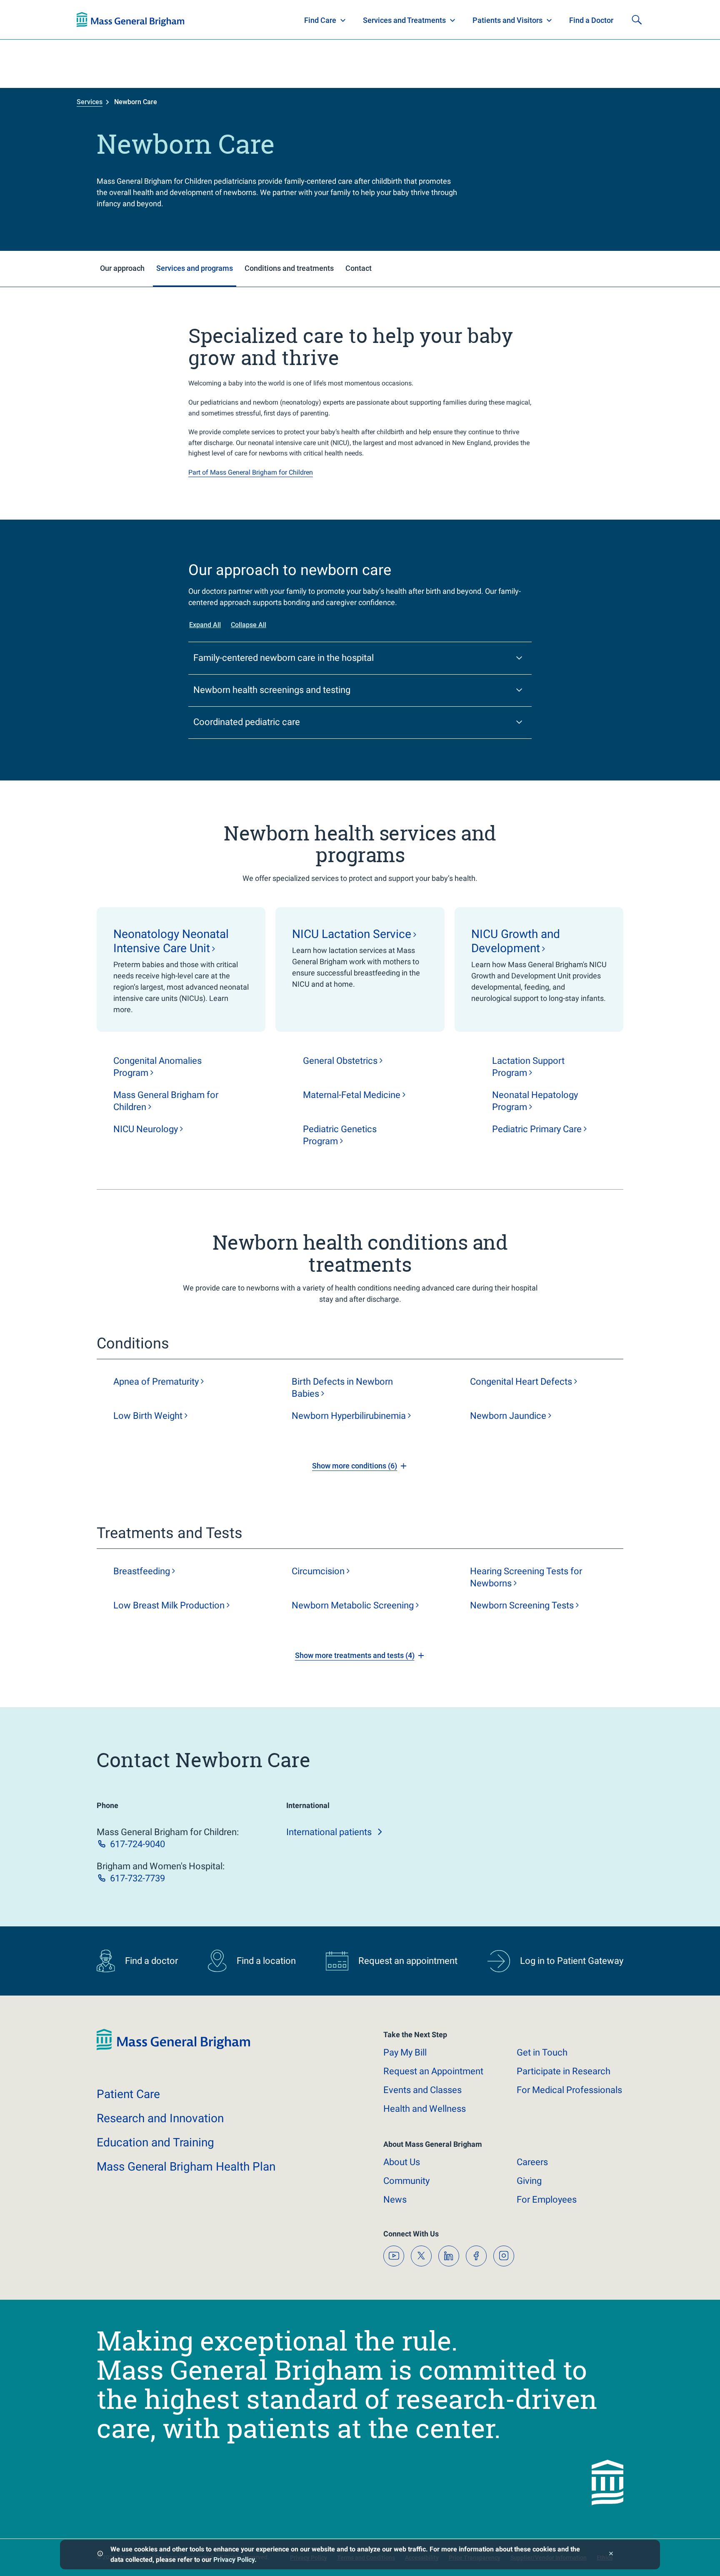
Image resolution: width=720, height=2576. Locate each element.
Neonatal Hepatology (535, 1101)
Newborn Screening (522, 1605)
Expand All (205, 625)
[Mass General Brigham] (173, 2048)
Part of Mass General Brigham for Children (251, 472)
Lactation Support (528, 1067)
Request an (433, 2071)
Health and (425, 2109)
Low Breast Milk (169, 1605)
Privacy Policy (234, 2560)
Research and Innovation (163, 20)
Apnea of (156, 1382)
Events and (422, 2090)
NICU (146, 1129)
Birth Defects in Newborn (342, 1388)
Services (90, 102)
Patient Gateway (527, 20)
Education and (155, 2142)
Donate (581, 20)
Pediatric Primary (537, 1129)
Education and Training (240, 20)
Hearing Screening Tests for (526, 1577)
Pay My (405, 2052)
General (340, 1061)
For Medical (569, 2090)
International (329, 1832)
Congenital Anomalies (157, 1067)
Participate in (564, 2071)
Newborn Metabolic (353, 1605)
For (547, 2200)
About (402, 2162)
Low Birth (148, 1416)
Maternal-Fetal (352, 1095)
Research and (160, 2118)
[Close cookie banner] (611, 2555)
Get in (542, 2052)
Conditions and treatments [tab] (289, 268)
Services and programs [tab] (195, 268)
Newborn (349, 1416)
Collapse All (249, 625)
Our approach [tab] (122, 268)
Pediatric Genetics (340, 1135)
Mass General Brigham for (166, 1101)
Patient (128, 2094)
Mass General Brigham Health (186, 2167)
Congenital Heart (521, 1382)
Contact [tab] (359, 268)
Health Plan (92, 20)
